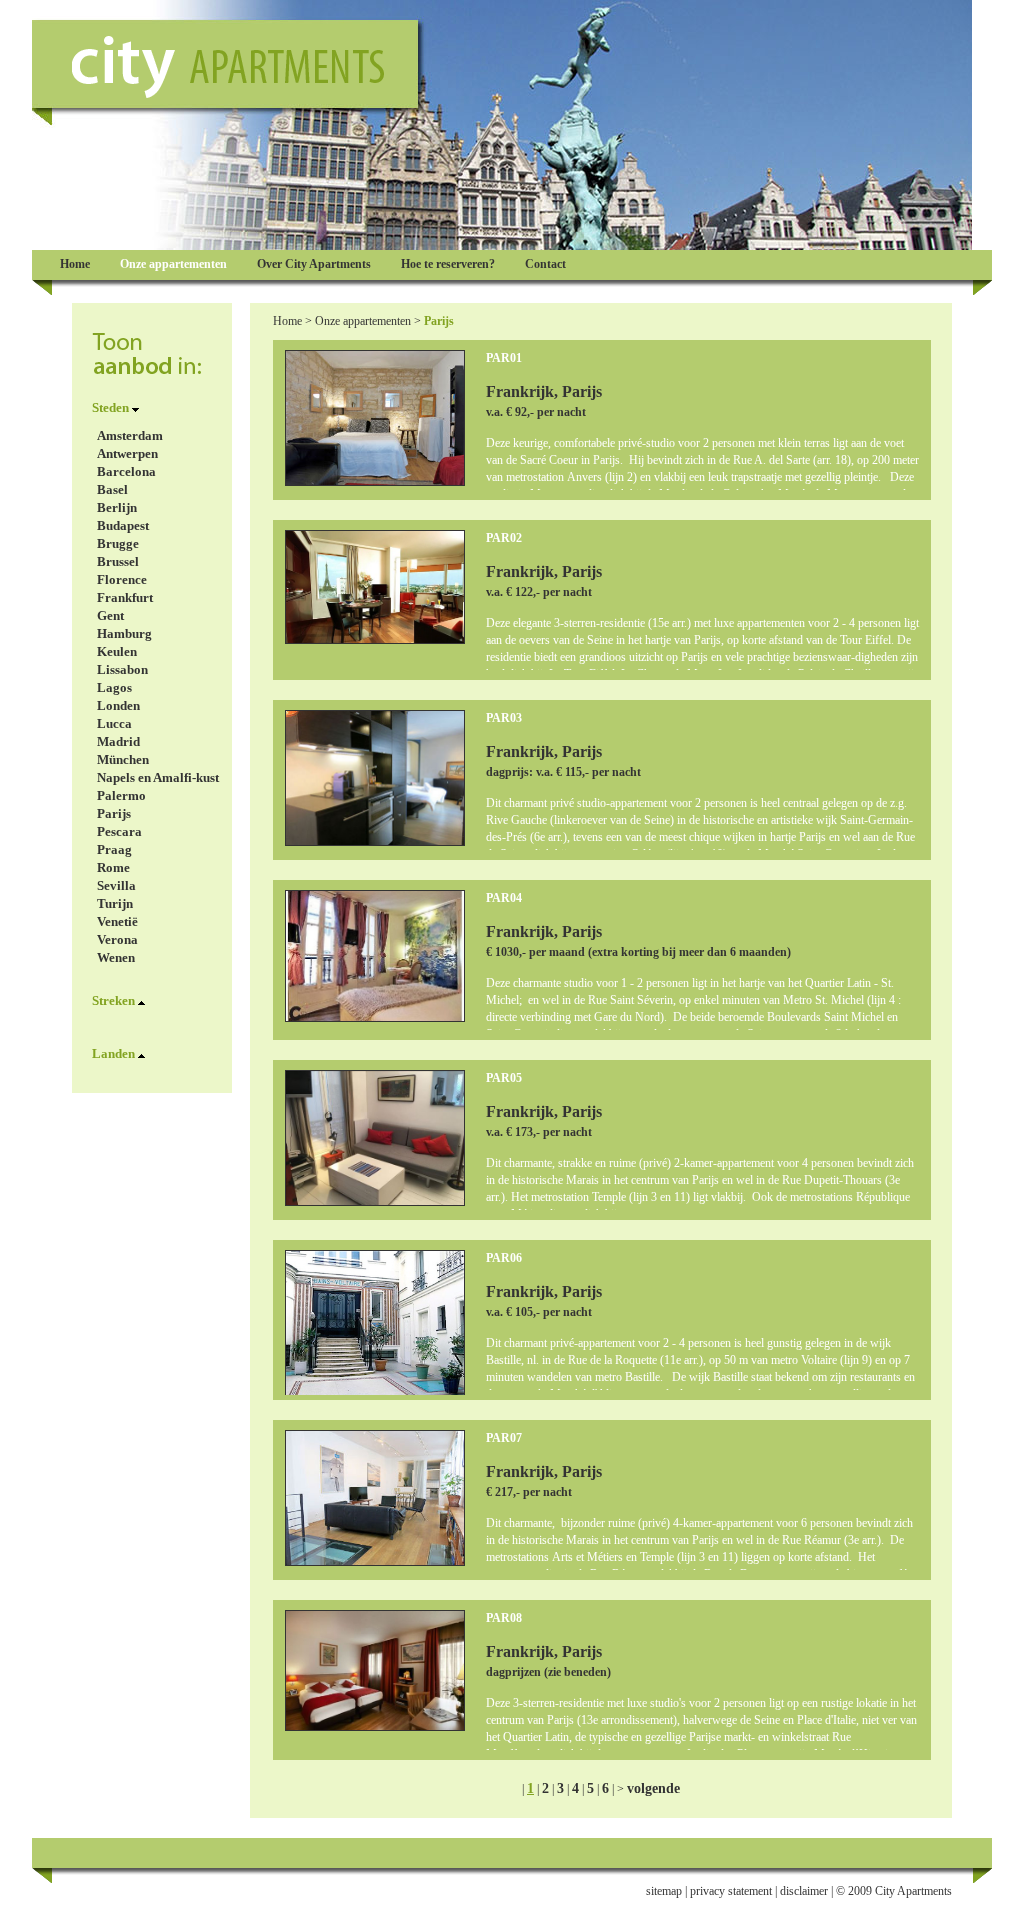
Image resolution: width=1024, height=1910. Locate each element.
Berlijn (117, 507)
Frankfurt (125, 597)
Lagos (114, 687)
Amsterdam (130, 435)
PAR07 (504, 1438)
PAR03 (504, 718)
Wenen (116, 957)
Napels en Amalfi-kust (158, 777)
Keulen (117, 651)
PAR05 (504, 1078)
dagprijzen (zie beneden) (548, 1672)
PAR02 (504, 538)
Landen (113, 1053)
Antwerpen (127, 453)
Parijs (114, 813)
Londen (118, 705)
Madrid (118, 741)
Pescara (119, 831)
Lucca (114, 723)
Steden (110, 407)
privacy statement (731, 1891)
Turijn (115, 903)
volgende (653, 1788)
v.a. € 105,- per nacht (539, 1312)
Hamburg (124, 633)
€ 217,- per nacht (529, 1492)
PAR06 (504, 1258)
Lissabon (122, 669)
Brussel (118, 561)
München (123, 759)
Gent (110, 615)
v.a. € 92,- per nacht (536, 412)
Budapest (123, 525)
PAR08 (504, 1618)
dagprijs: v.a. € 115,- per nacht (563, 772)
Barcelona (126, 471)
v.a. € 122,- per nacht (539, 592)
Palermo (121, 795)
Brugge (118, 543)
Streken (113, 1000)
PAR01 (504, 358)
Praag (114, 849)
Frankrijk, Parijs (544, 391)
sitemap (664, 1891)
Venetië (117, 921)
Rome (113, 867)
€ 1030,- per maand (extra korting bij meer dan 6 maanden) (638, 952)
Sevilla (116, 885)
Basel (112, 489)
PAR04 (504, 898)
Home (287, 321)
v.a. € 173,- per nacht (539, 1132)
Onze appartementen (363, 321)
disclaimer (804, 1891)
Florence (122, 579)
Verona (117, 939)
